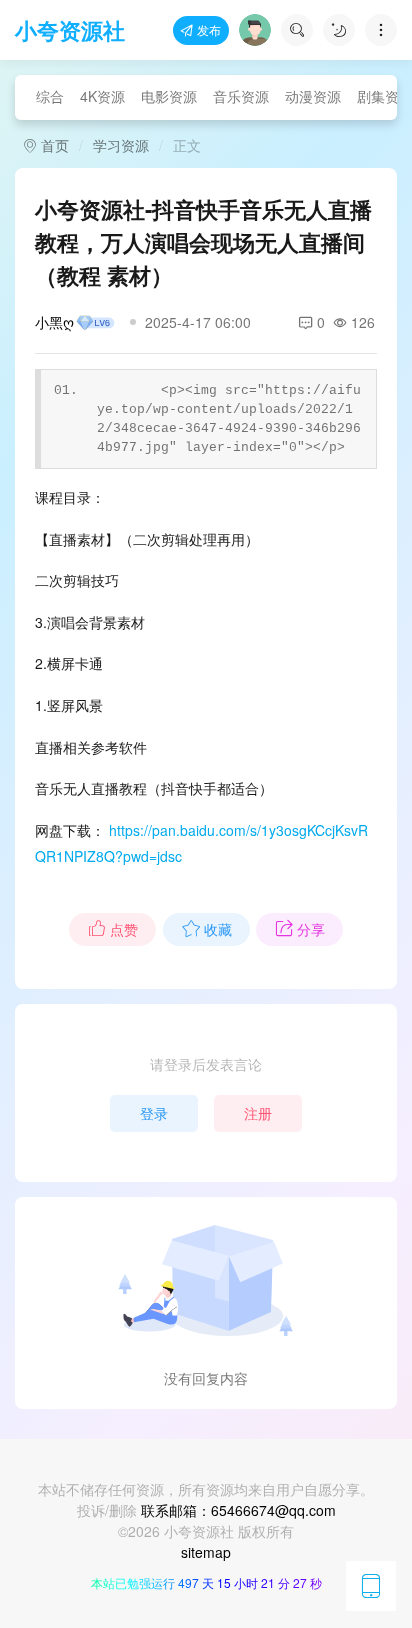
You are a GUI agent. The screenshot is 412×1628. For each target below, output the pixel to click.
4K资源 (102, 96)
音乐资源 (241, 96)
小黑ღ (54, 322)
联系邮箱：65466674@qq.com (238, 1510)
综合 (50, 96)
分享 (311, 929)
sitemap (206, 1552)
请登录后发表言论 (206, 1064)
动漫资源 (313, 96)
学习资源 (121, 145)
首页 (53, 145)
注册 (258, 1113)
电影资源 (169, 96)
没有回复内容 (206, 1378)
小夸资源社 (70, 30)
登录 (154, 1113)
